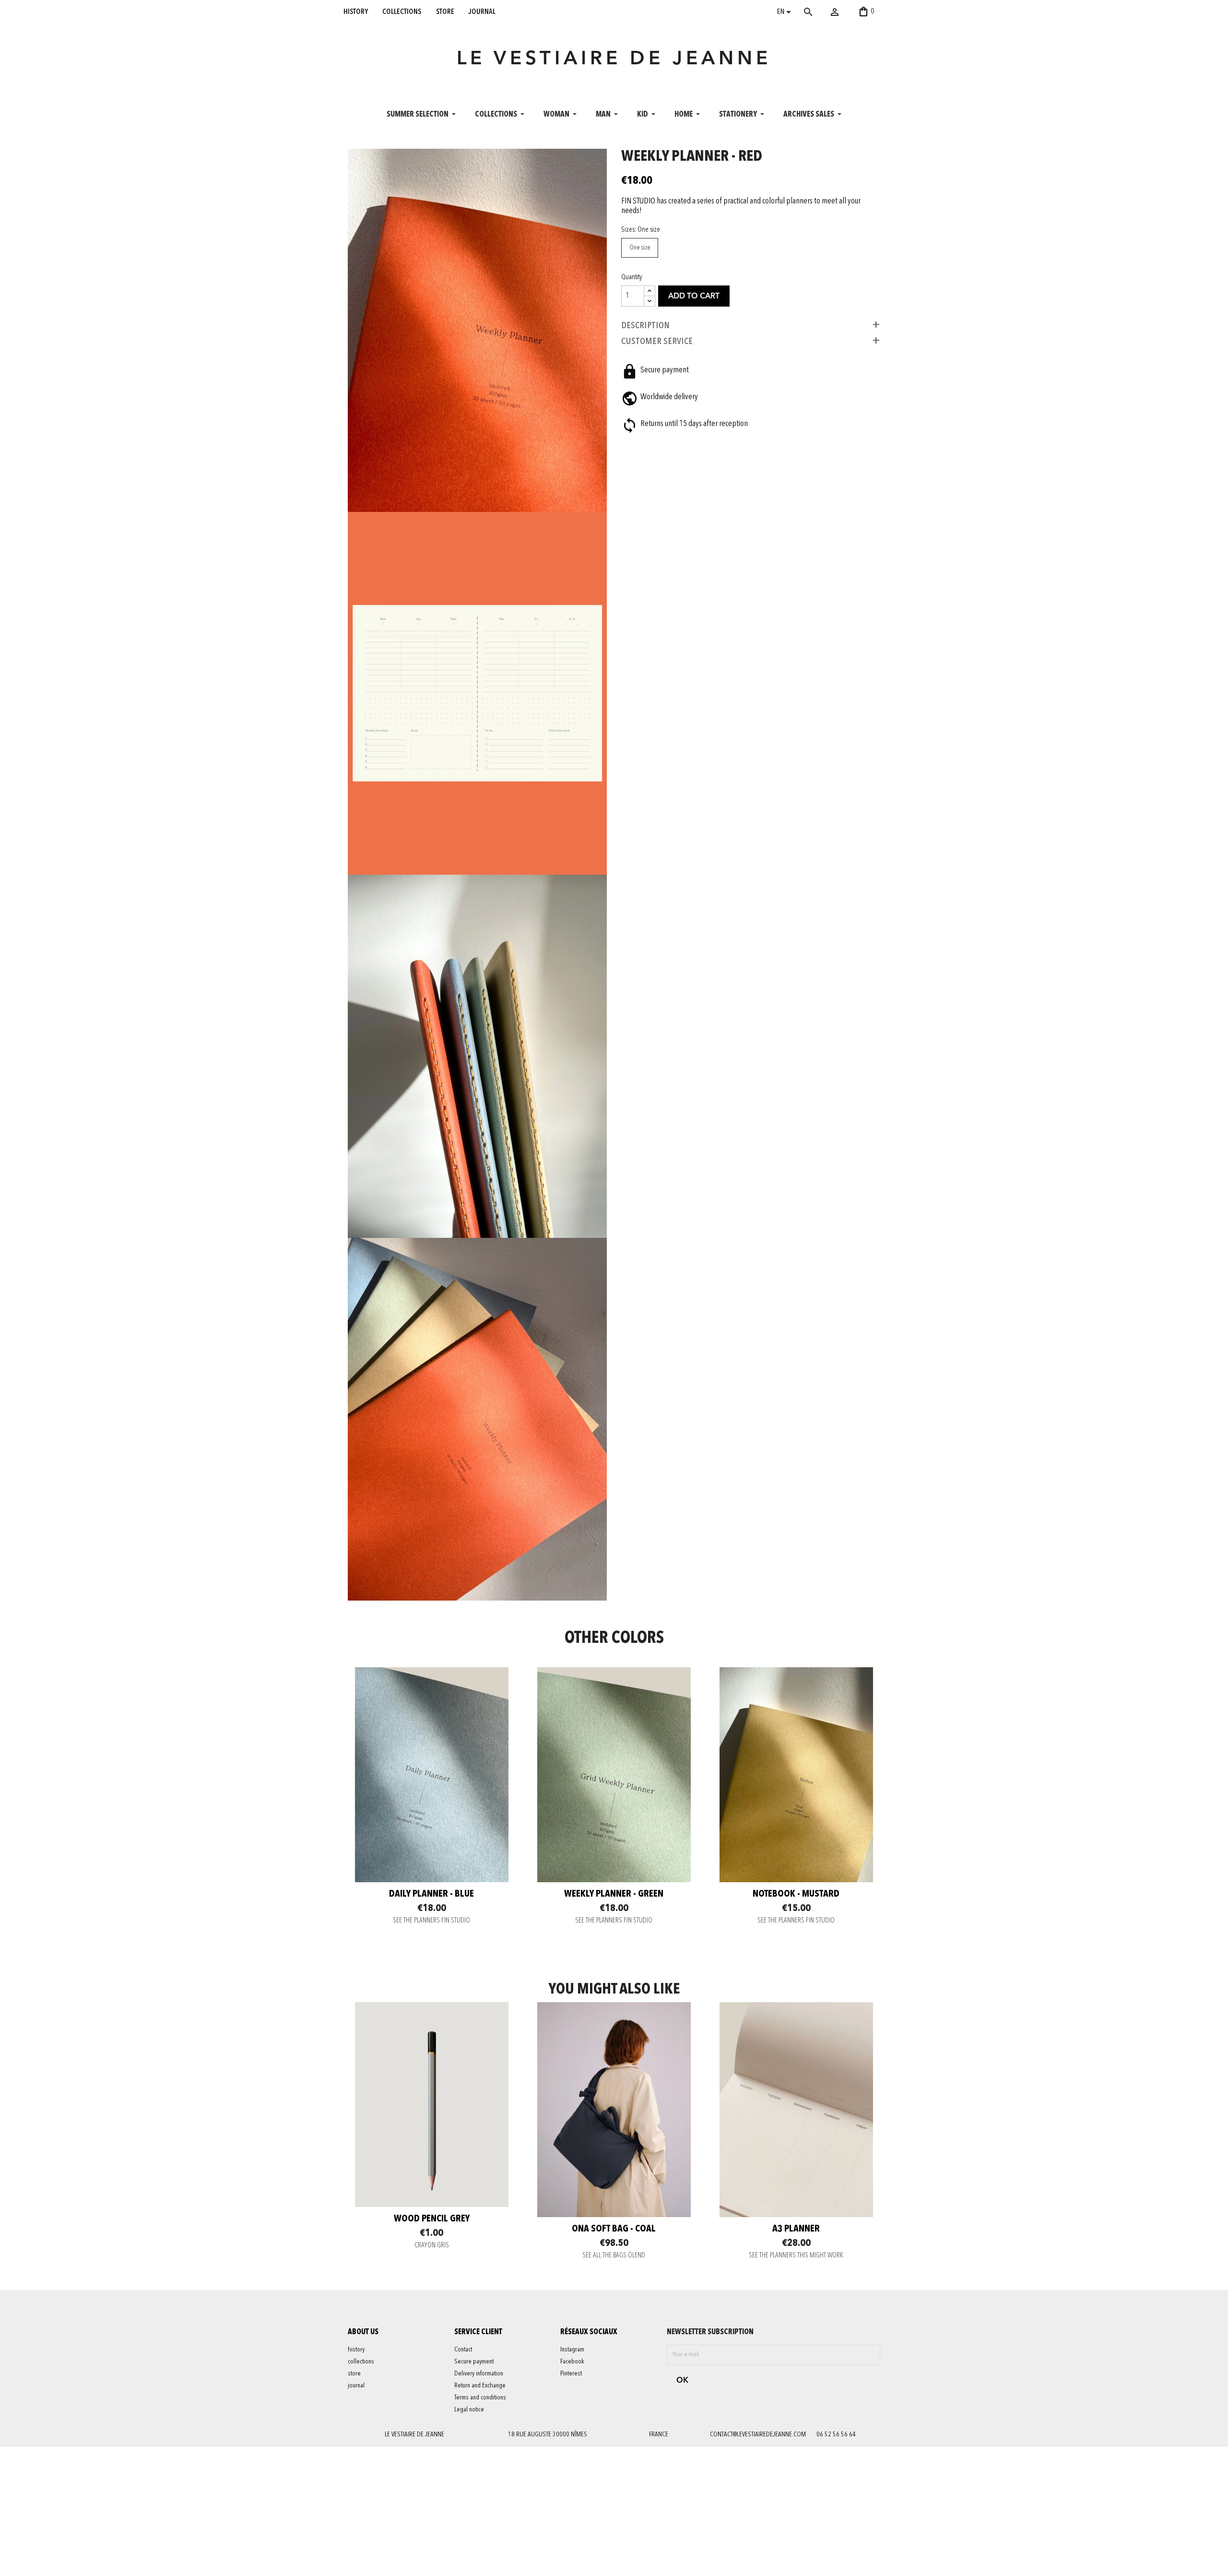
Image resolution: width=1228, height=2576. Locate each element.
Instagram (572, 2350)
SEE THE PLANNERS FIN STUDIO (431, 1921)
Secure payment (474, 2362)
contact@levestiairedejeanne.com (758, 2434)
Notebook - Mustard (796, 1894)
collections (402, 12)
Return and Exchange (480, 2386)
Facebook (572, 2362)
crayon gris (432, 2246)
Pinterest (571, 2374)
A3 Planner (796, 2229)
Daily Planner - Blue (431, 1894)
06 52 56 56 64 (836, 2434)
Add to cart (694, 297)
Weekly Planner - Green (614, 1894)
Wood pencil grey (432, 2219)
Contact (463, 2350)
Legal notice (469, 2410)
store (445, 12)
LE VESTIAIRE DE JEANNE (614, 59)
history (356, 12)
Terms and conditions (480, 2398)
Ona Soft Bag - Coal (614, 2229)
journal (482, 12)
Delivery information (479, 2374)
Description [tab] (645, 325)
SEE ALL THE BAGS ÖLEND (614, 2256)
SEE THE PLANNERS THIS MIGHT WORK (796, 2256)
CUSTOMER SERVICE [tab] (657, 341)
